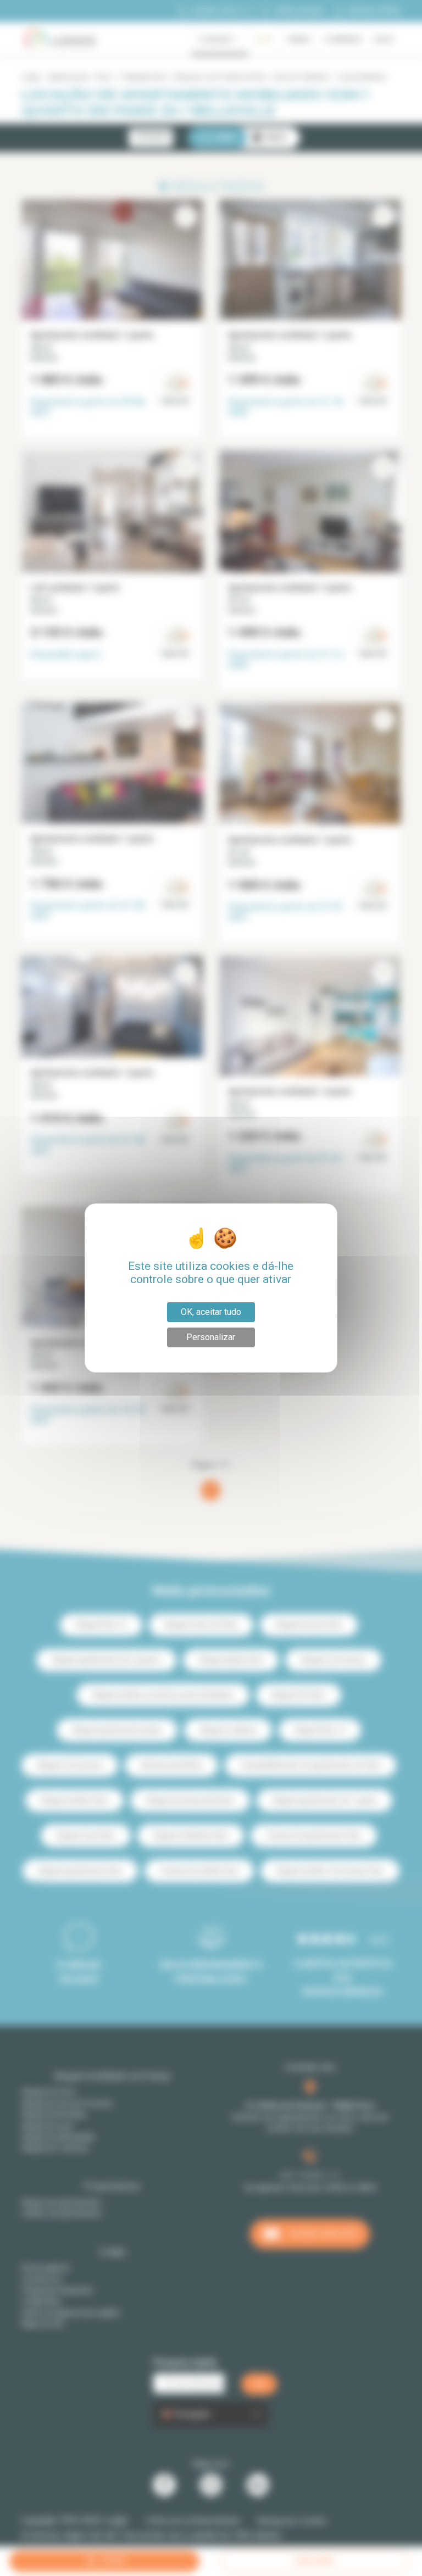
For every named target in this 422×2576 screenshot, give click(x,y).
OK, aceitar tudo (211, 1312)
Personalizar (211, 1337)
